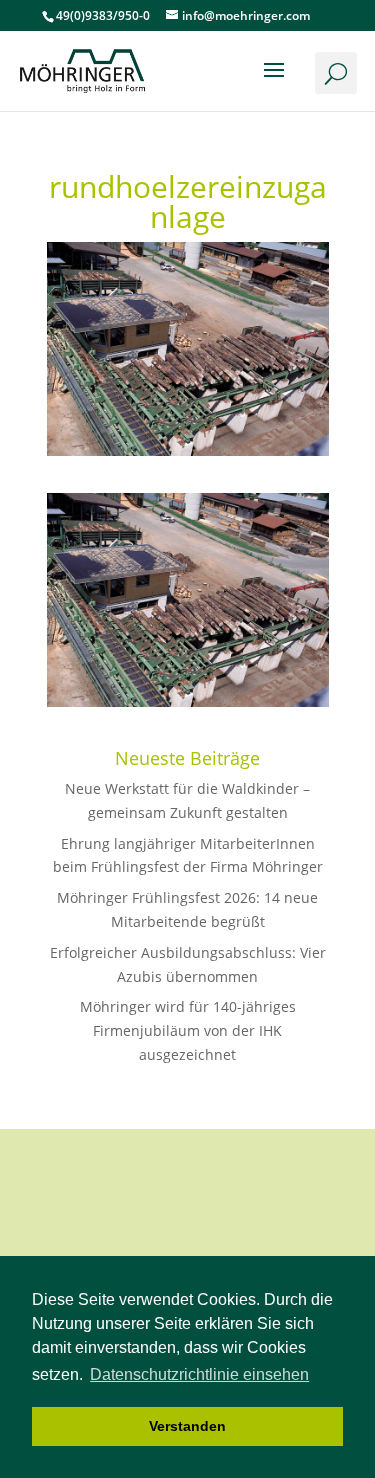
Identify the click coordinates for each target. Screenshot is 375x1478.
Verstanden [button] (187, 1426)
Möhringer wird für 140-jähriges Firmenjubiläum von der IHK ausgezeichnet (188, 1030)
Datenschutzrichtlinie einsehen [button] (199, 1374)
